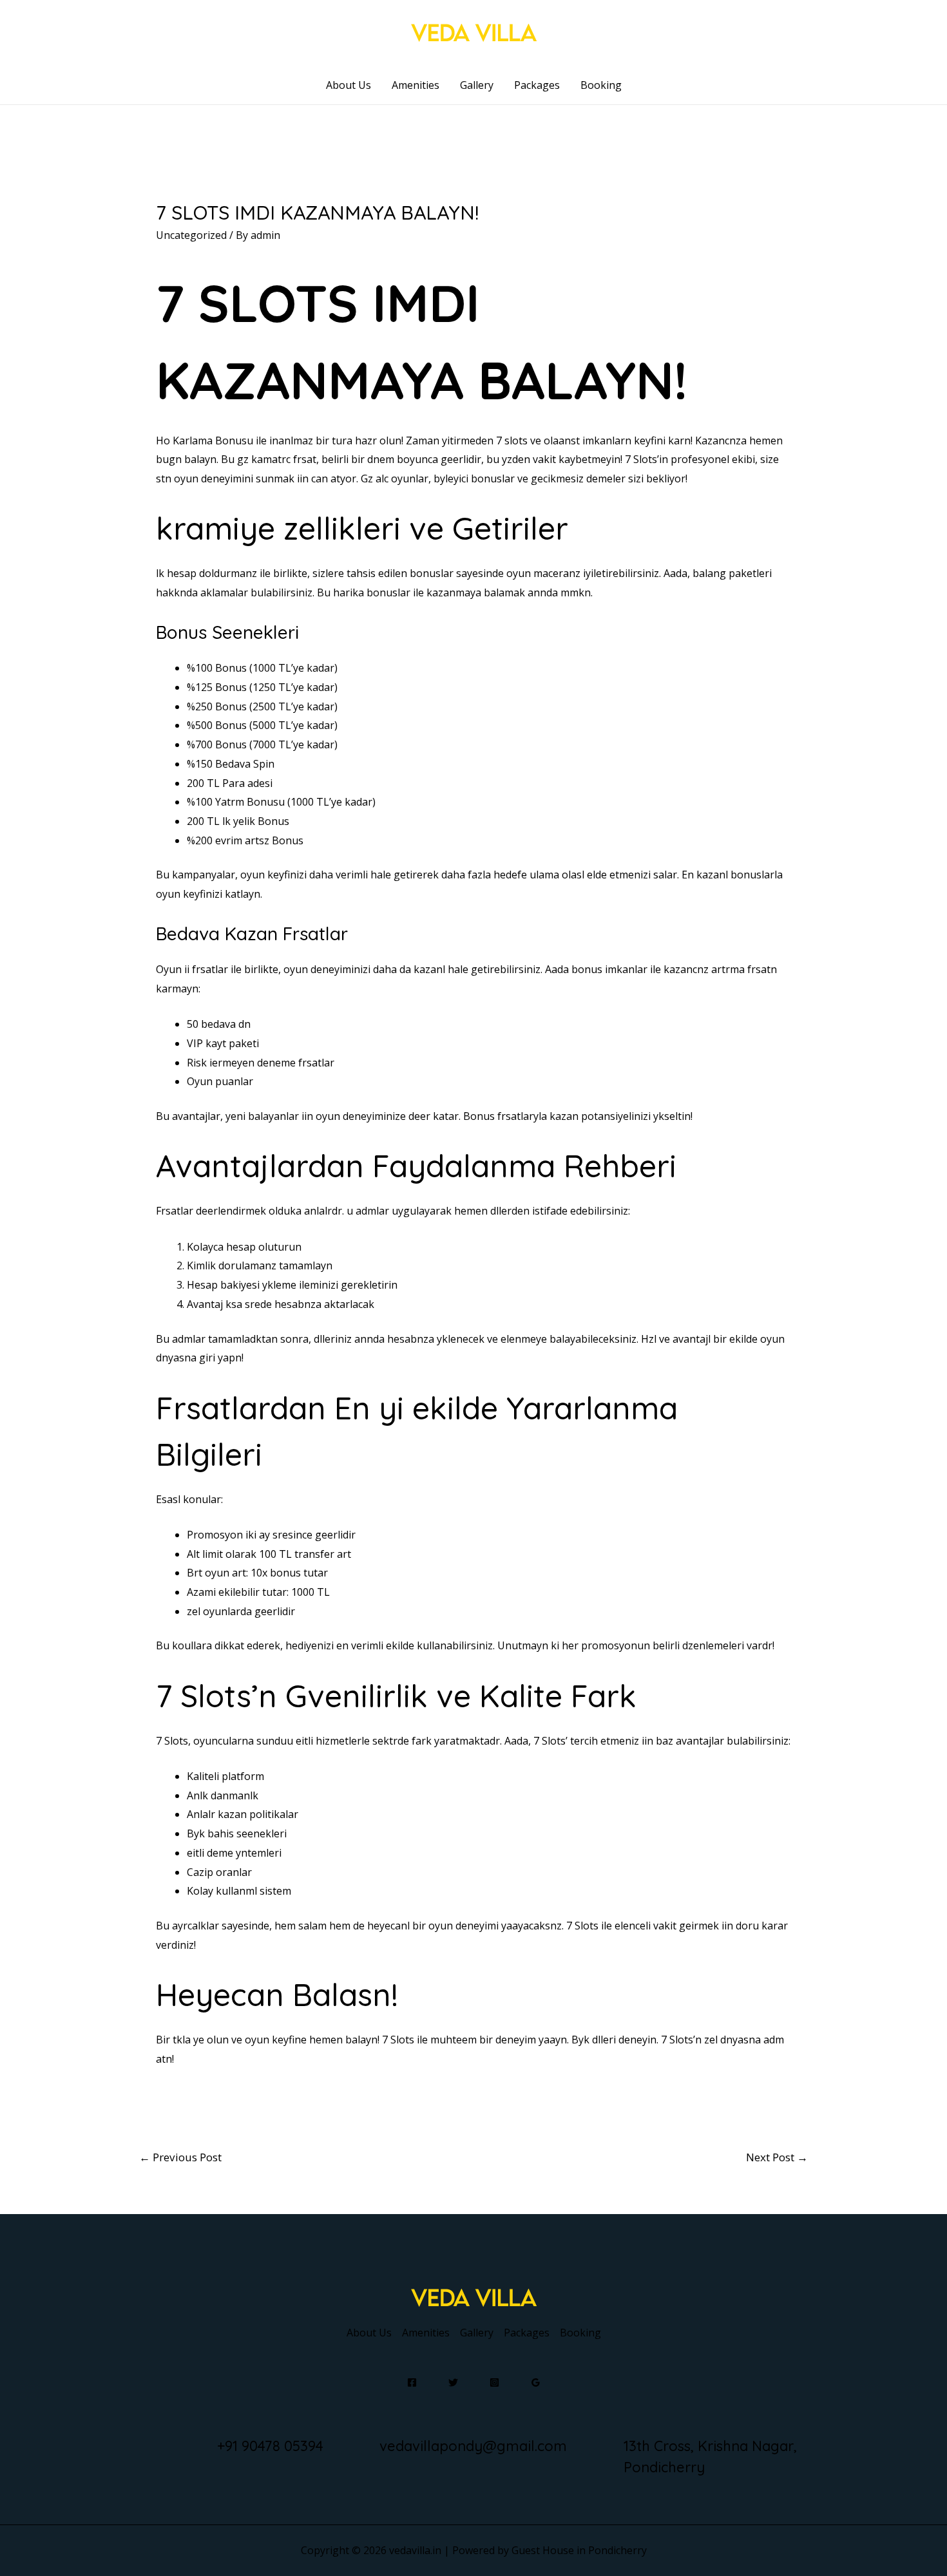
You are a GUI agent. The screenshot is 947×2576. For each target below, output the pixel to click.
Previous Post (180, 2157)
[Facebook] (412, 2382)
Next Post (777, 2157)
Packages (537, 85)
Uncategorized (191, 235)
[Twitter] (453, 2382)
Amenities (416, 85)
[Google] (536, 2382)
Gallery (477, 85)
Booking (601, 85)
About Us (349, 85)
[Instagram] (494, 2382)
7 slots (512, 440)
